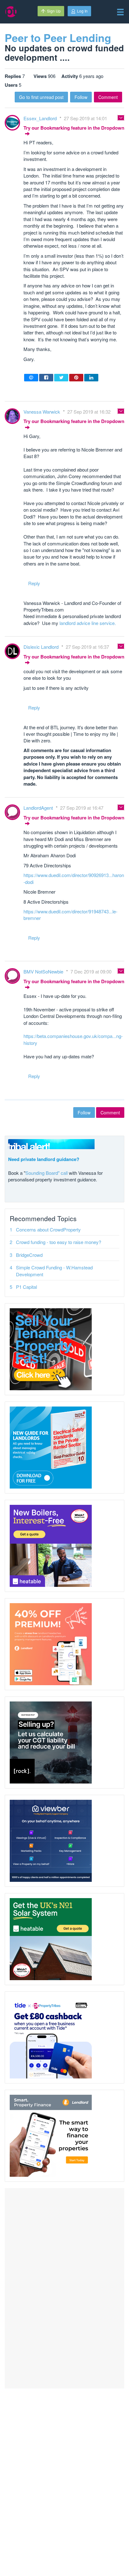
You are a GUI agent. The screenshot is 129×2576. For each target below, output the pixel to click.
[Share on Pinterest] (76, 378)
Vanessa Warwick (42, 412)
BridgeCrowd (29, 1255)
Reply (34, 583)
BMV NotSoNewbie (44, 971)
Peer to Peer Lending (58, 38)
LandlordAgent (39, 808)
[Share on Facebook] (46, 378)
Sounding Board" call (46, 1173)
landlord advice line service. (88, 623)
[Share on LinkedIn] (91, 378)
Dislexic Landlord (42, 647)
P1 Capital (26, 1287)
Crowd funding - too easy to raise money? (59, 1242)
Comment (108, 97)
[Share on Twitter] (61, 378)
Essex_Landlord (41, 118)
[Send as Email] (31, 378)
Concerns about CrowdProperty (48, 1229)
